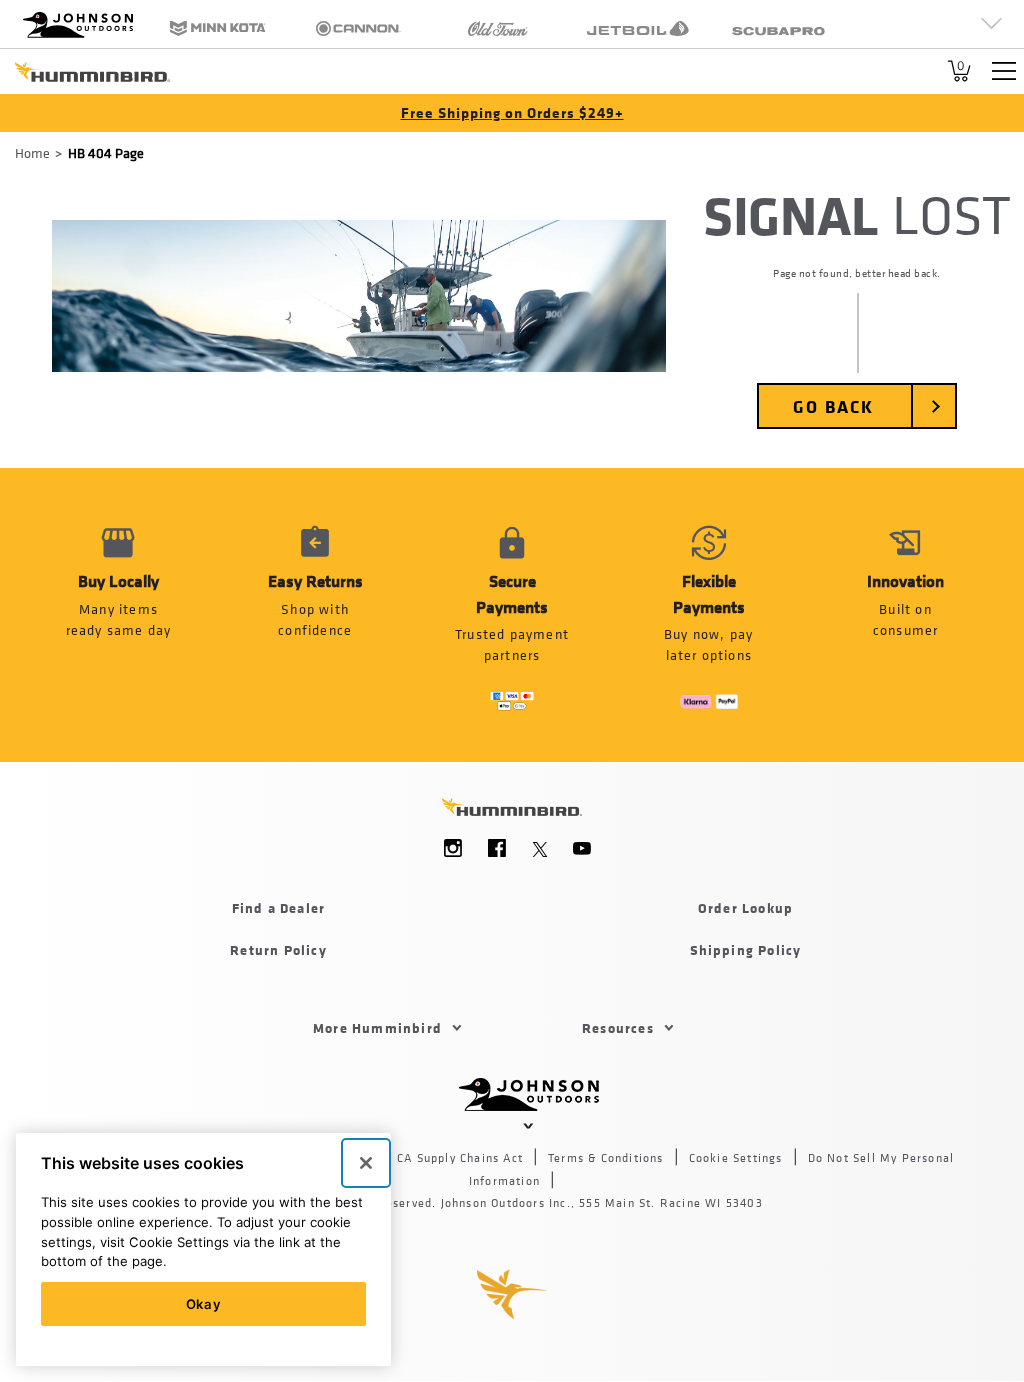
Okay (204, 1304)
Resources (618, 1027)
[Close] (366, 1163)
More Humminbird (377, 1027)
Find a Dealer (279, 907)
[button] (315, 614)
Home (32, 152)
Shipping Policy (746, 949)
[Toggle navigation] (1004, 71)
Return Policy (278, 949)
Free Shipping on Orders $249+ (512, 112)
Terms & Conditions (606, 1158)
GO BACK (833, 406)
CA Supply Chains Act (460, 1158)
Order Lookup (745, 907)
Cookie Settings (736, 1158)
